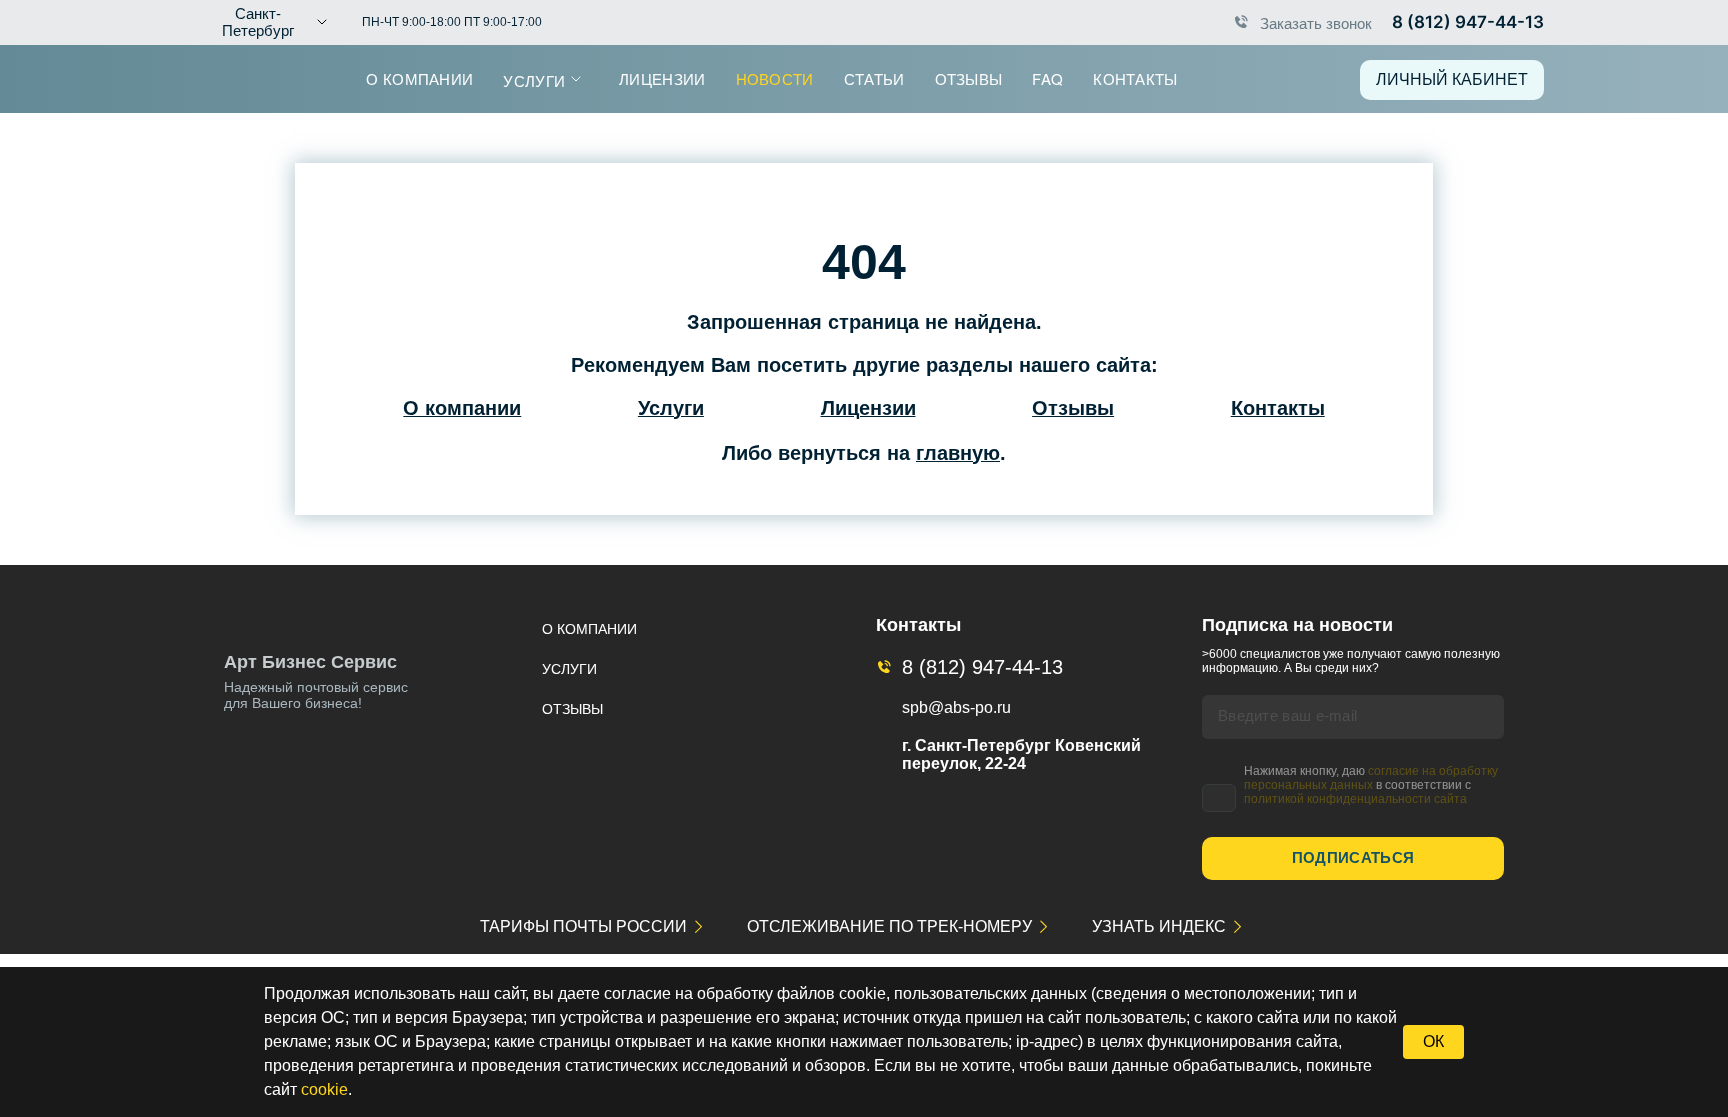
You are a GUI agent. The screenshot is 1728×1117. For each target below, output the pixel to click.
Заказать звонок (1316, 22)
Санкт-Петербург (258, 22)
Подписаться (1353, 857)
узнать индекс (1159, 926)
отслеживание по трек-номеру (889, 926)
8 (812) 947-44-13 (1468, 22)
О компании (419, 78)
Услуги (534, 80)
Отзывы (969, 78)
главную (958, 453)
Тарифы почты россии (583, 926)
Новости (775, 78)
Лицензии (662, 78)
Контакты (1135, 78)
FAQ (1047, 78)
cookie (324, 1089)
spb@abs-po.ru (956, 707)
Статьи (874, 78)
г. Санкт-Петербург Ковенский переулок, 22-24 (1021, 754)
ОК (1433, 1041)
